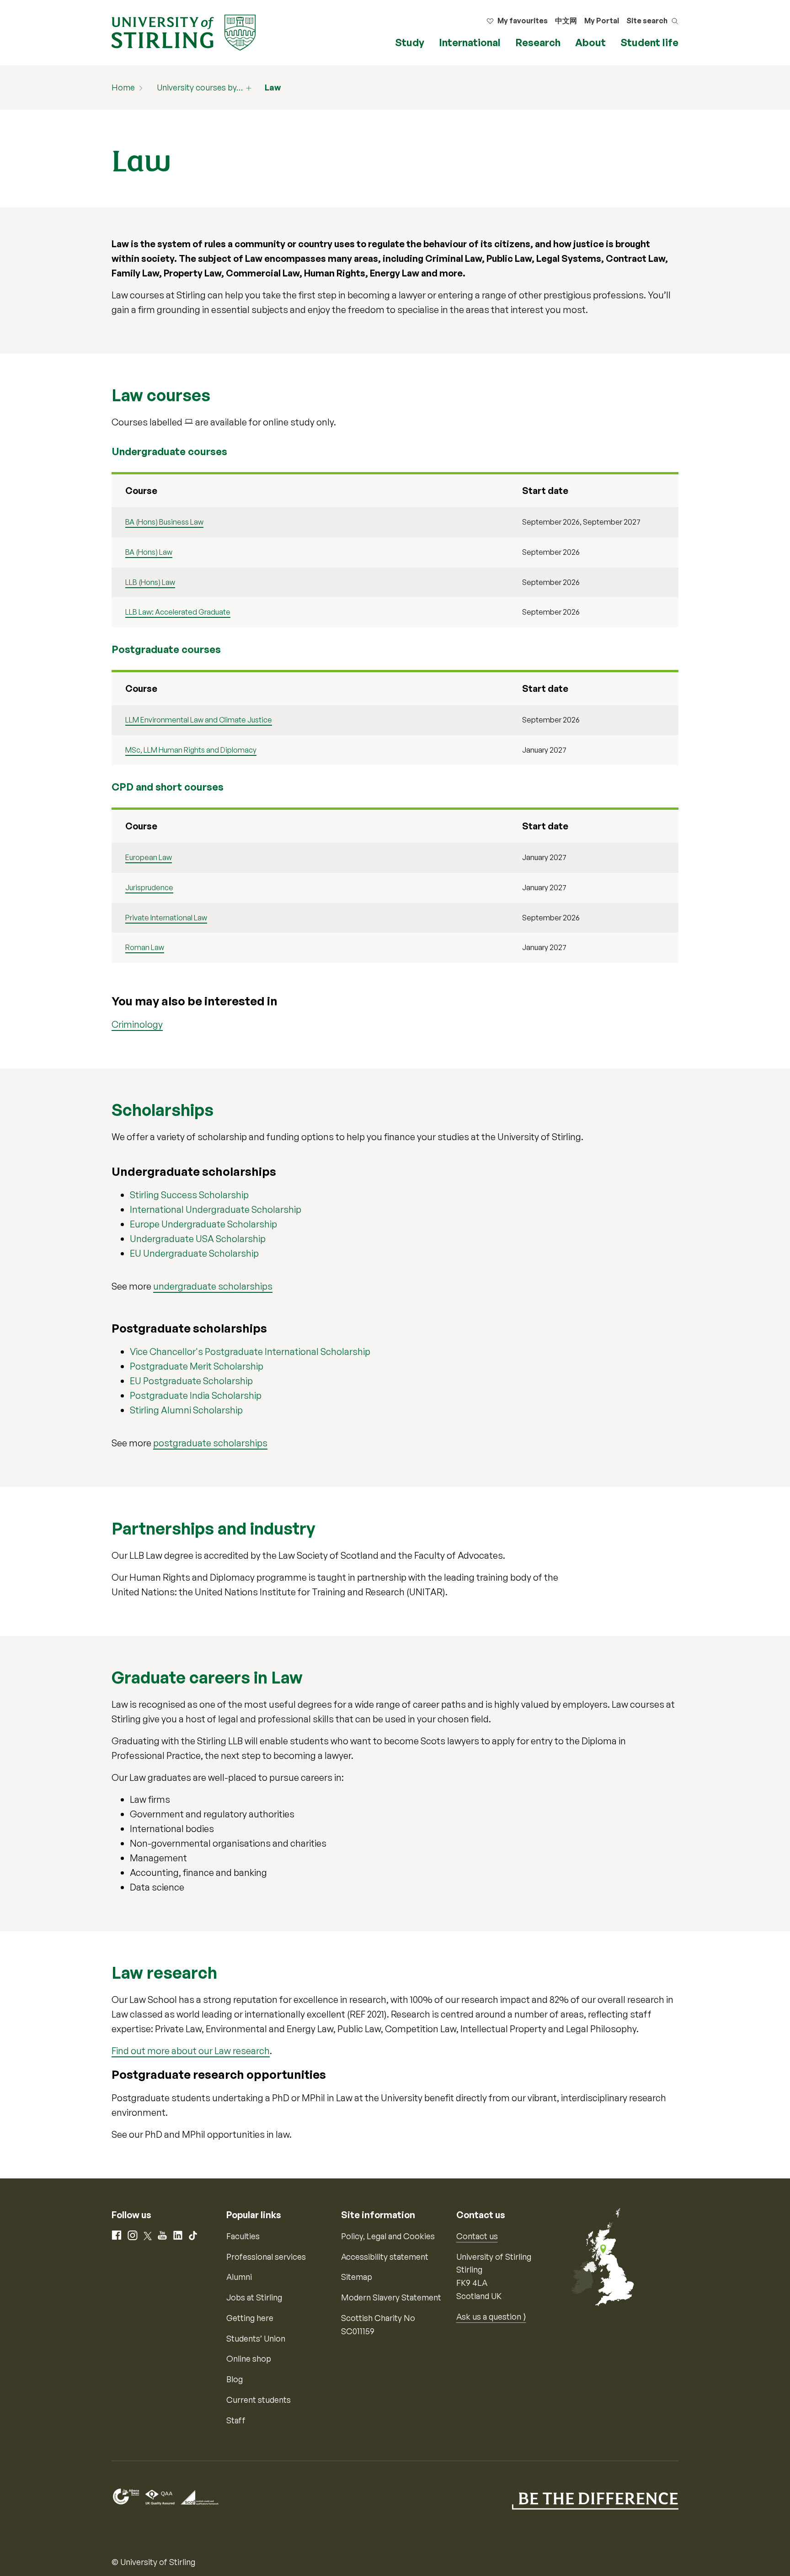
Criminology (137, 1024)
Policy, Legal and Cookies (388, 2236)
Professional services (266, 2257)
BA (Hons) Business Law (164, 522)
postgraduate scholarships (210, 1443)
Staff (236, 2420)
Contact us (477, 2236)
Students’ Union (256, 2338)
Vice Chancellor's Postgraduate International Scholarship (250, 1352)
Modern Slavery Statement (391, 2297)
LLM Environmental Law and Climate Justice (199, 720)
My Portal (602, 21)
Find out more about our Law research (191, 2051)
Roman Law (145, 947)
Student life (649, 42)
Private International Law (166, 918)
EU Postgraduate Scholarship (191, 1381)
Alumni (239, 2277)
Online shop (249, 2358)
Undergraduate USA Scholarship (198, 1239)
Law (273, 87)
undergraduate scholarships (213, 1286)
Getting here (250, 2318)
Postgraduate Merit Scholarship (197, 1366)
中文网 (566, 21)
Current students (259, 2400)
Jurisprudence (149, 887)
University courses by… (200, 87)
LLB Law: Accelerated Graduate (178, 612)
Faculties (243, 2236)
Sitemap (357, 2277)
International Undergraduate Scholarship (216, 1209)
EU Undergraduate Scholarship (194, 1253)
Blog (235, 2379)
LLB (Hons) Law (150, 582)
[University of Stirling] (184, 32)
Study (410, 42)
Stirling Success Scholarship (189, 1195)
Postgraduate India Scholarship (196, 1395)
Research (538, 42)
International (470, 42)
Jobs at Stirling (254, 2297)
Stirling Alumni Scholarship (186, 1410)
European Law (149, 857)
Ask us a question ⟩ (491, 2316)
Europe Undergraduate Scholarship (203, 1224)
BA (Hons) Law (149, 552)
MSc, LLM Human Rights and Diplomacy (191, 750)
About (590, 42)
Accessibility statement (385, 2257)
